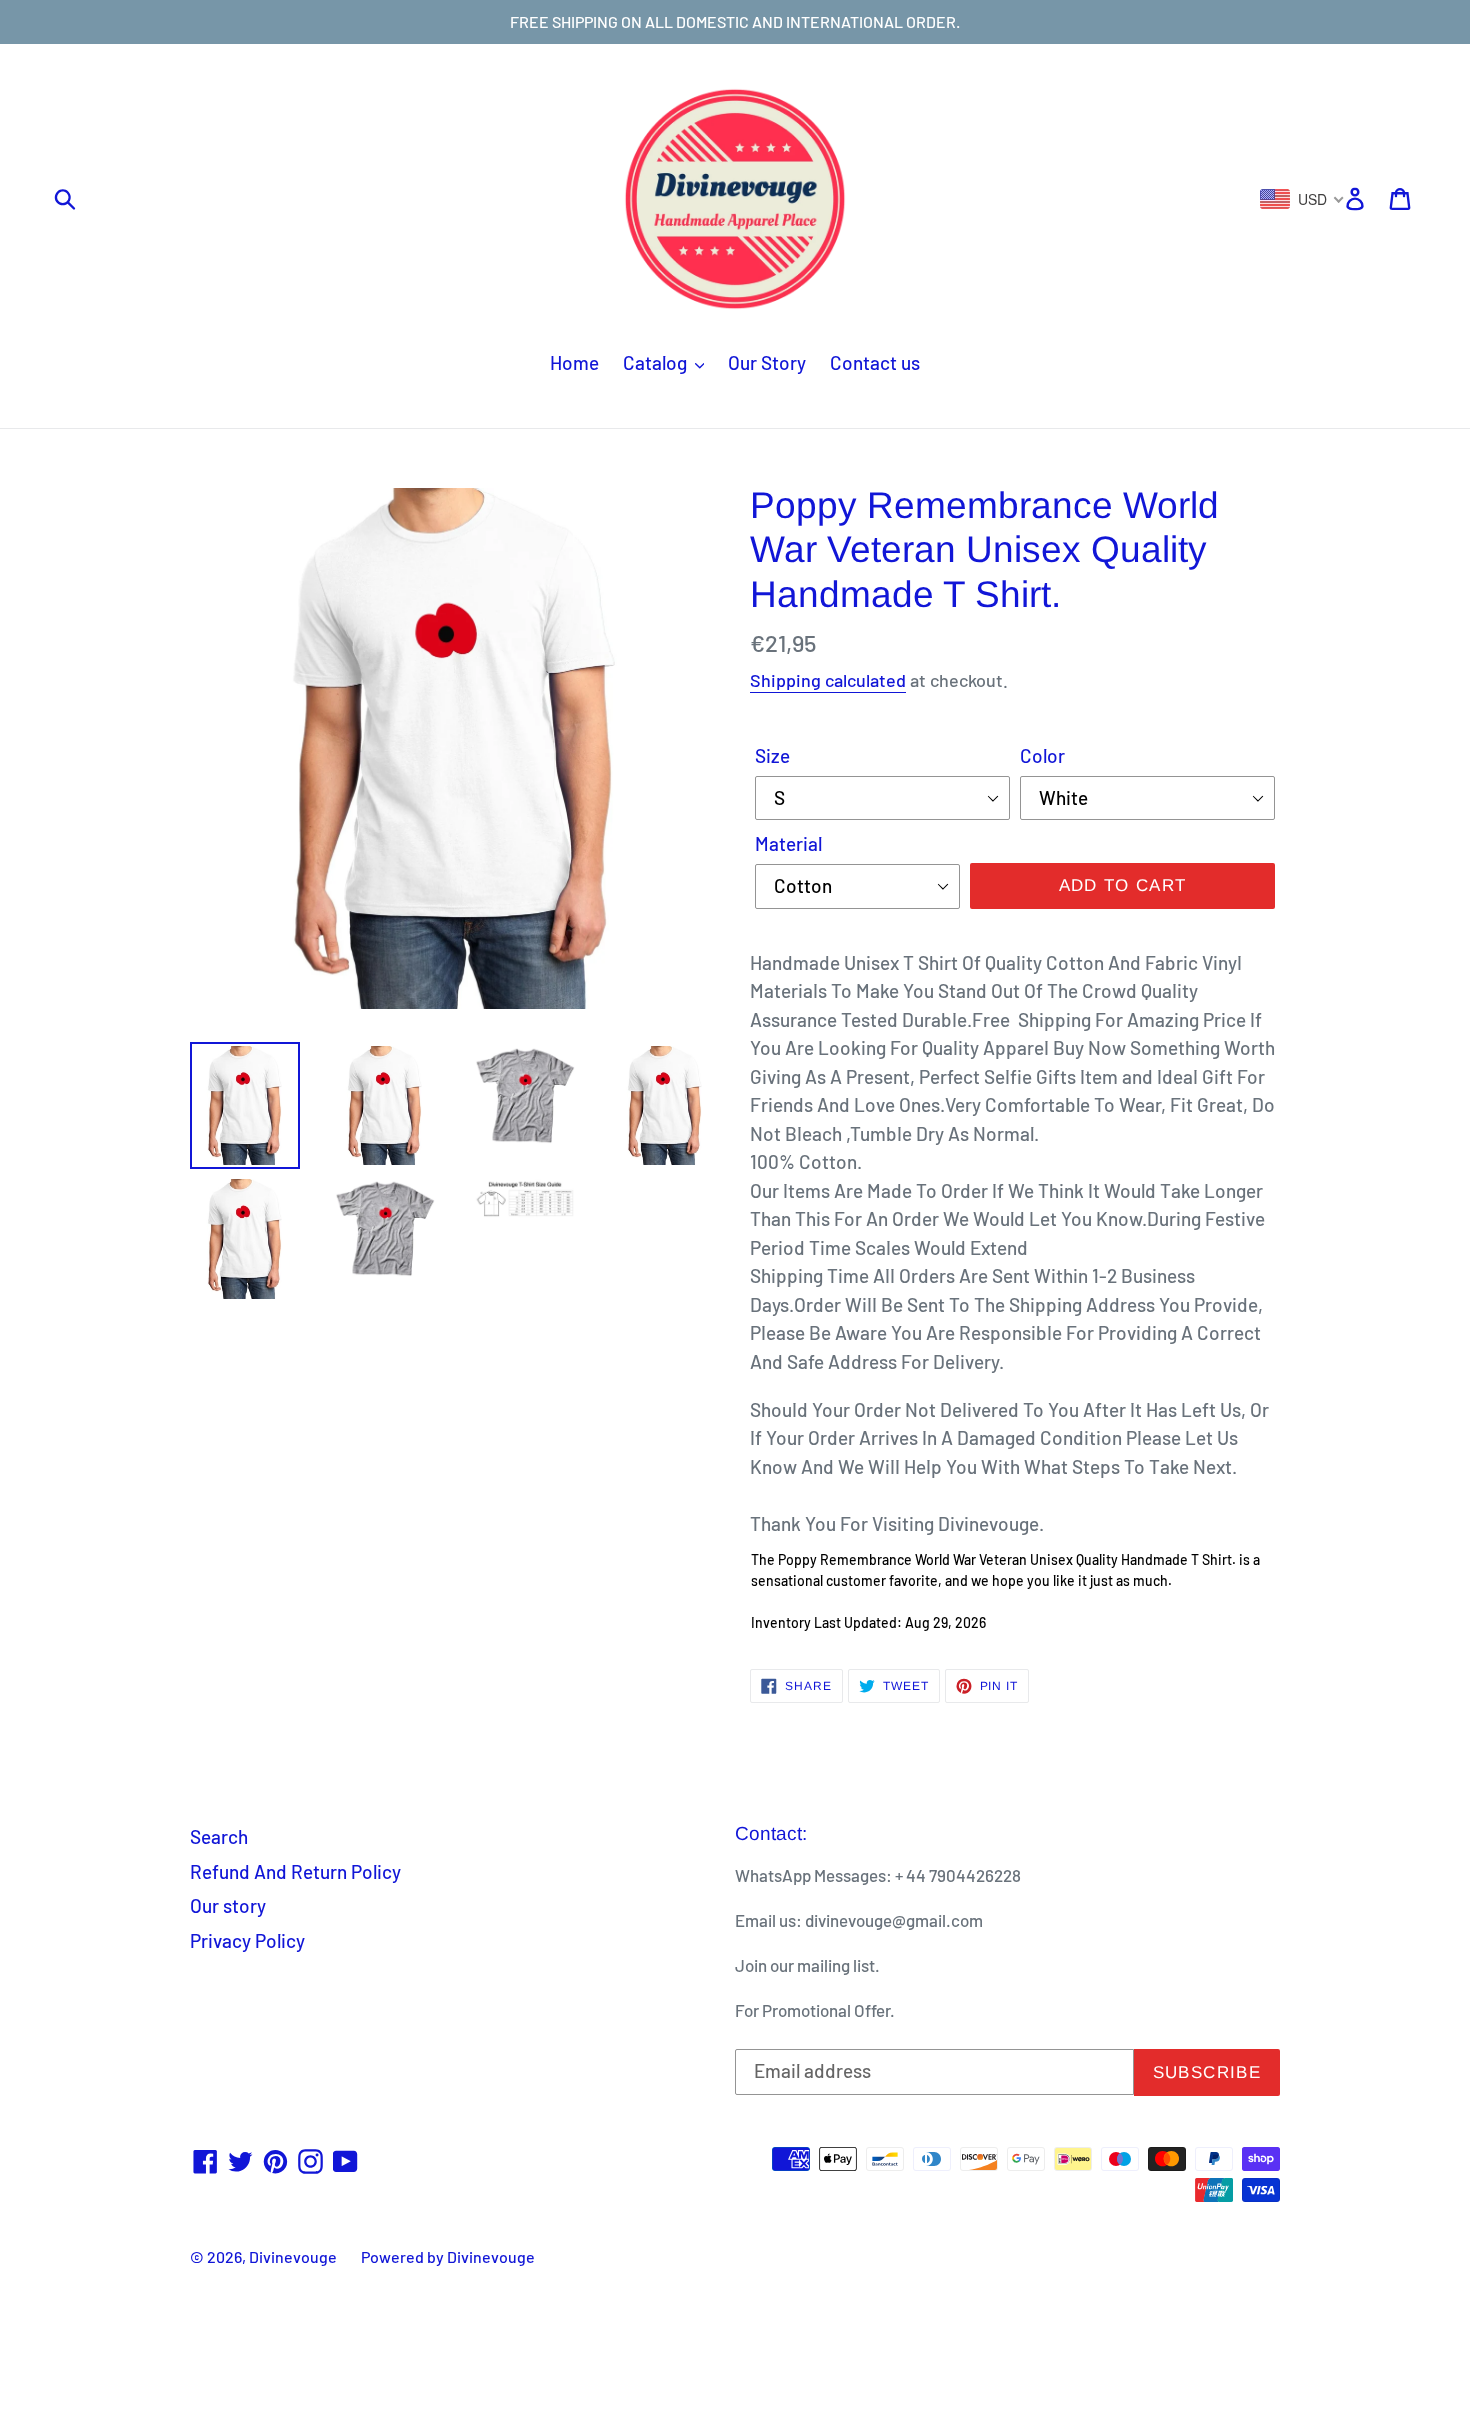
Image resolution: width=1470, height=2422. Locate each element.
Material (788, 843)
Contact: (771, 1833)
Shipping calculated (828, 680)
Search (219, 1836)
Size (772, 755)
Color (1042, 755)
